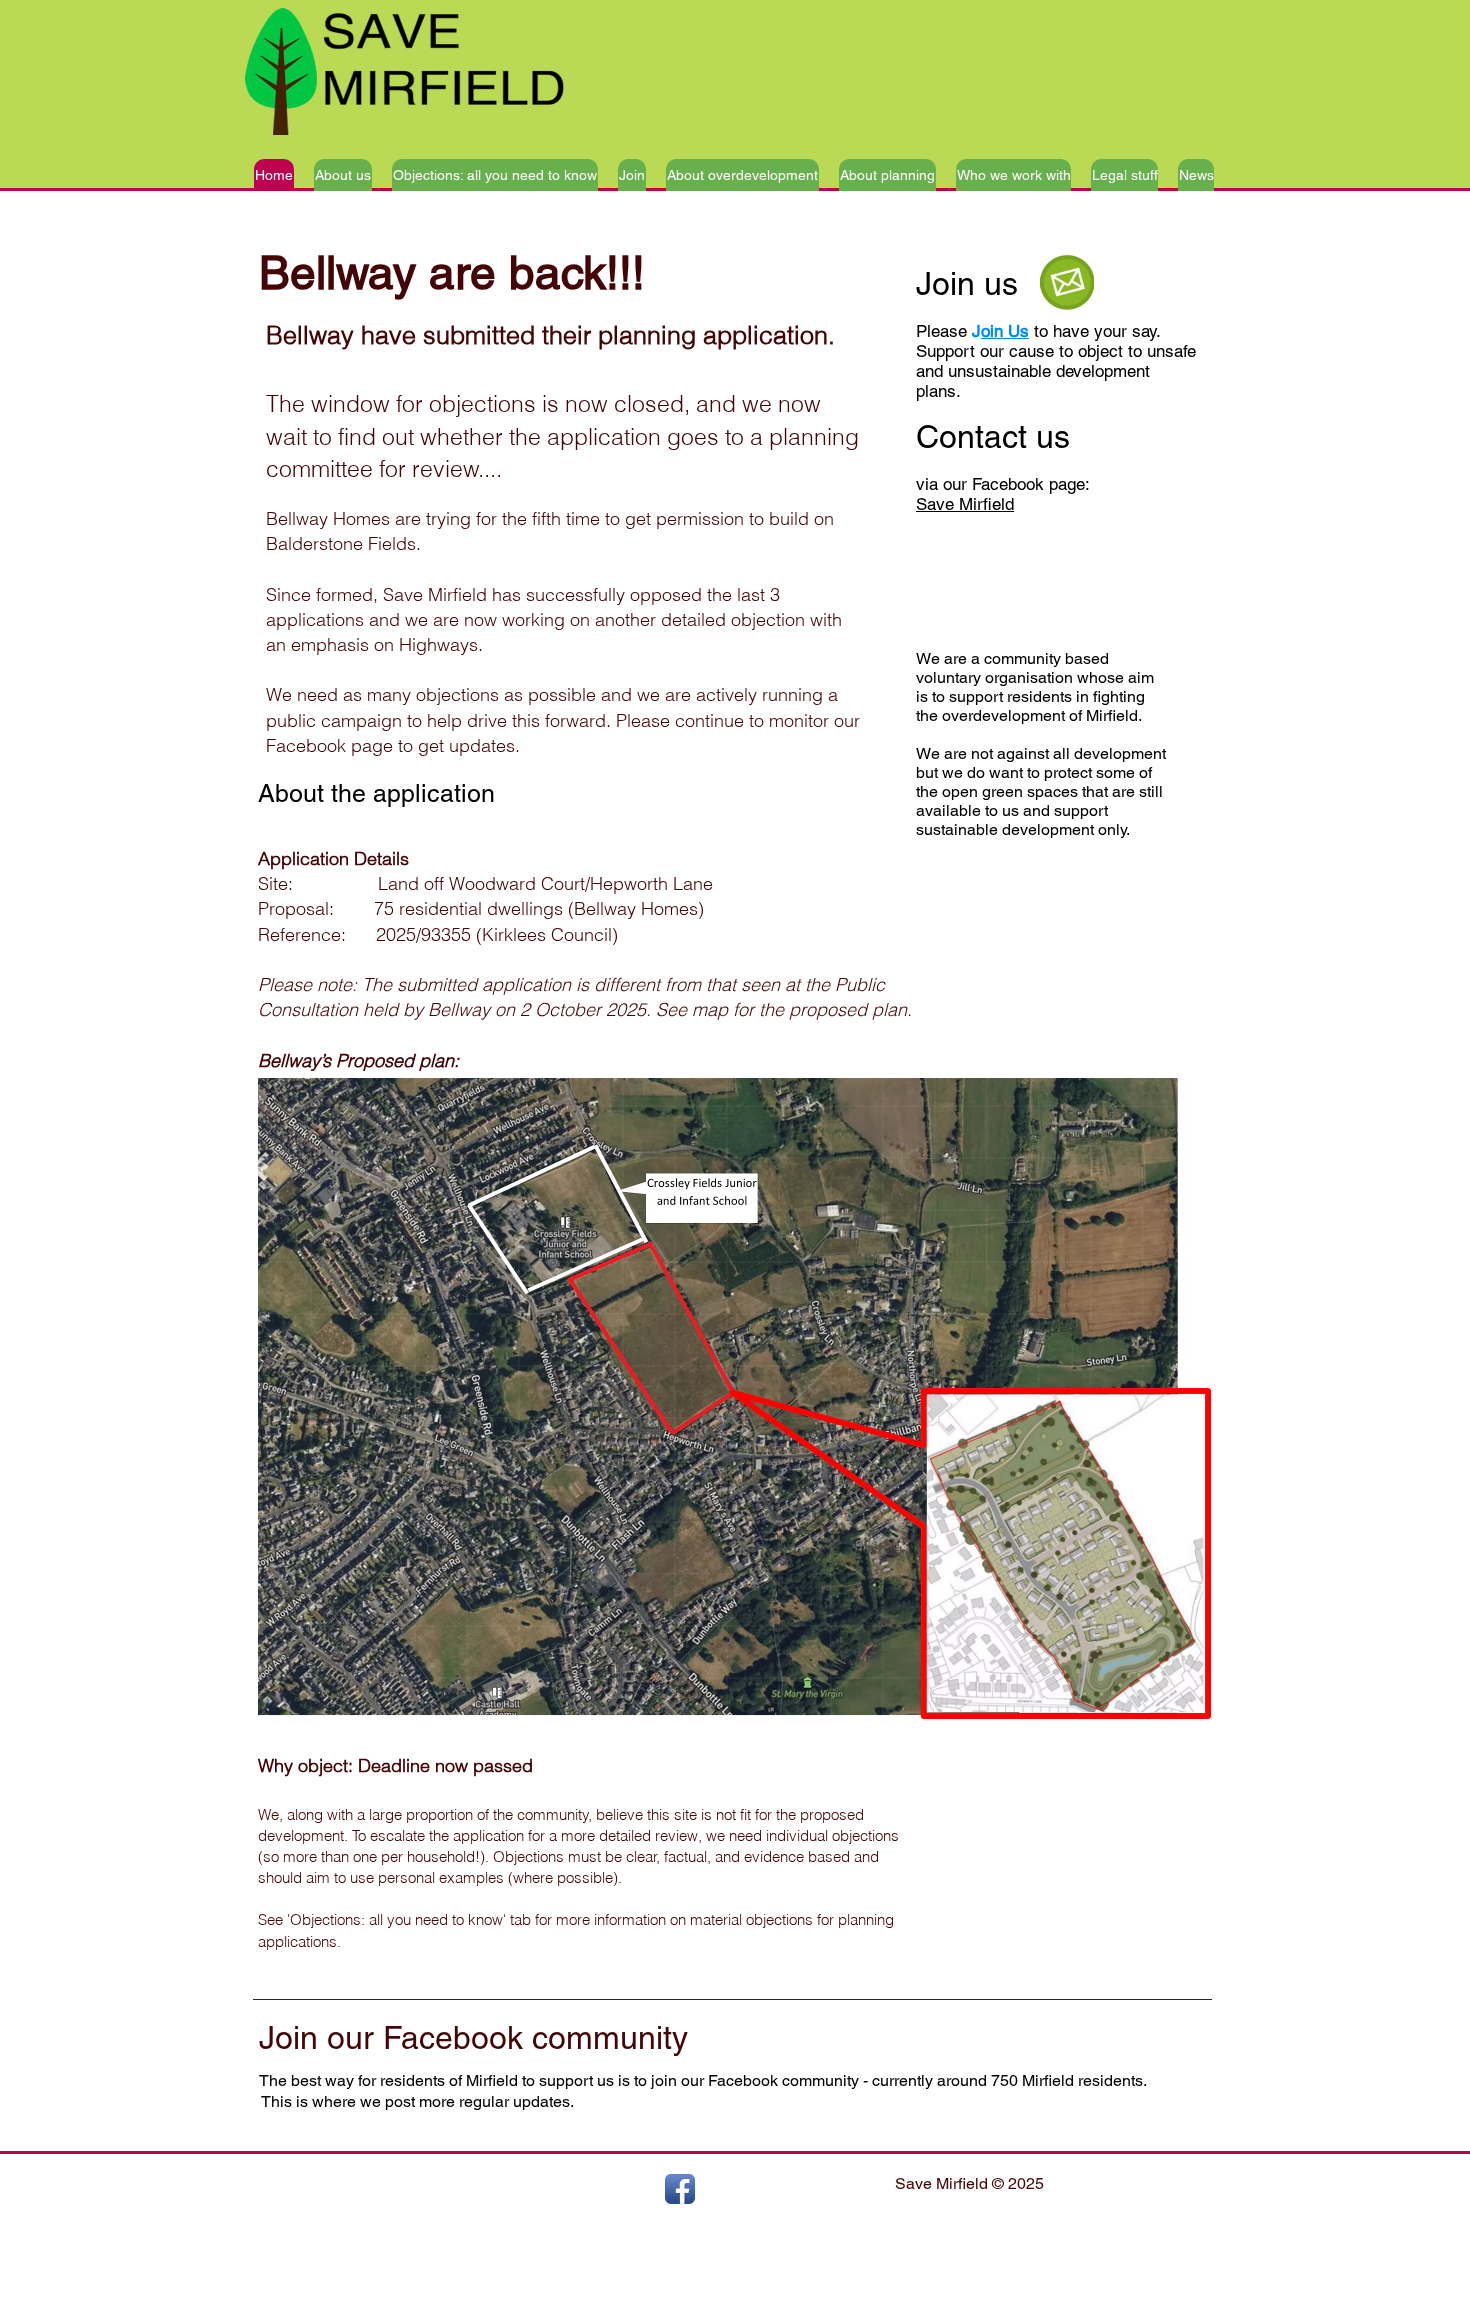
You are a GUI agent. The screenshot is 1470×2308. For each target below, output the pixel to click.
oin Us (1005, 331)
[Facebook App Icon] (680, 2189)
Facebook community (535, 2037)
